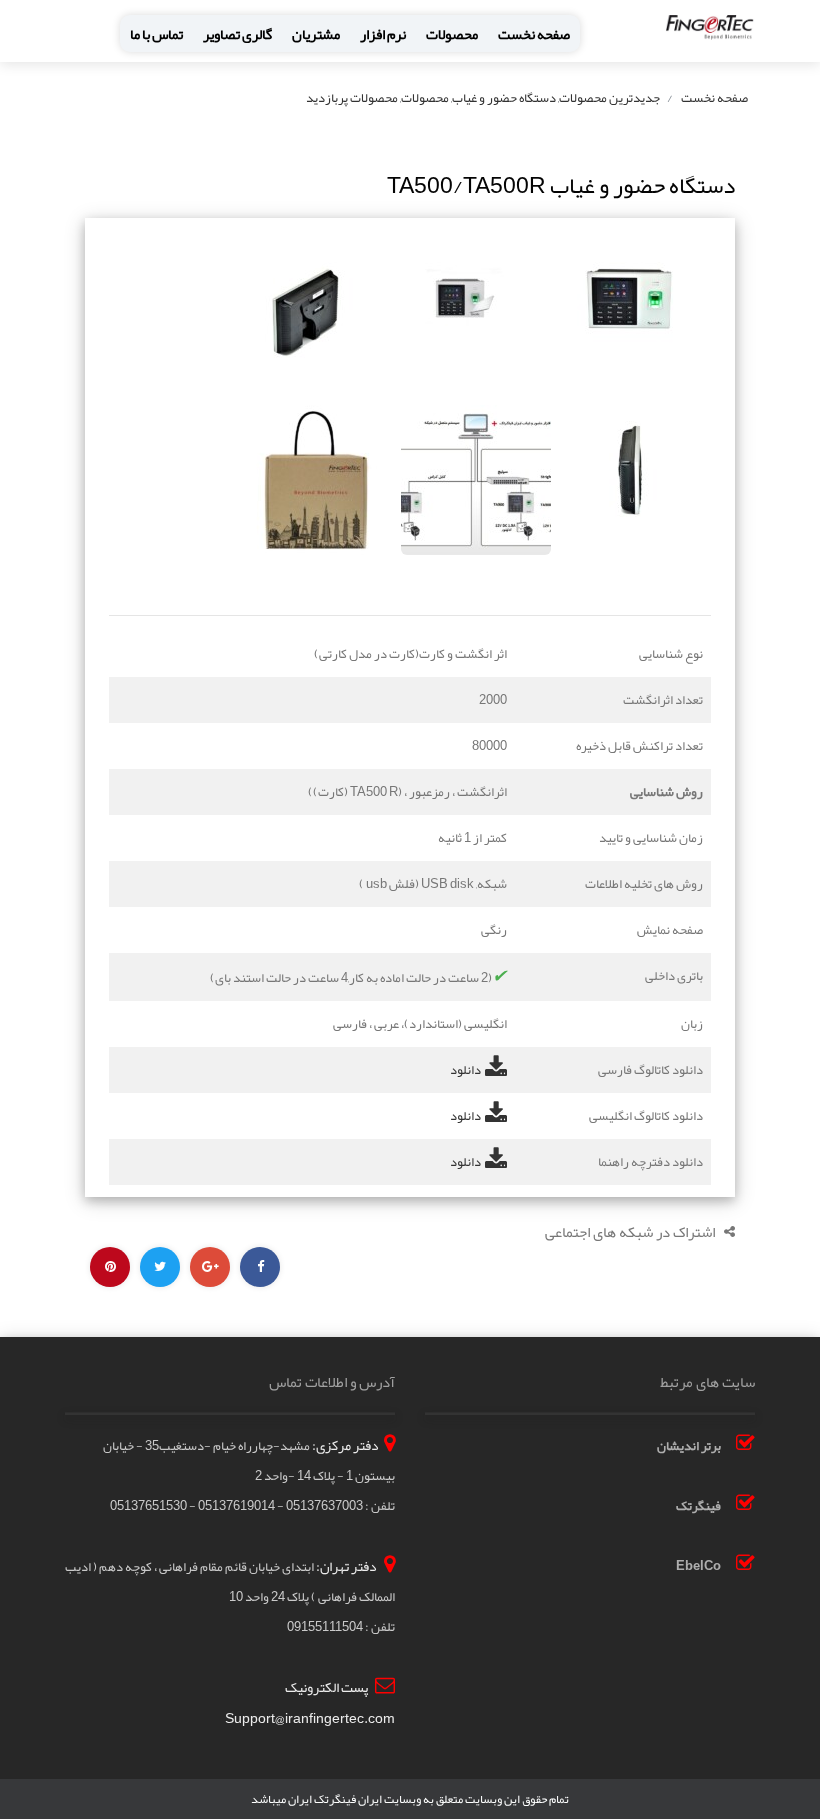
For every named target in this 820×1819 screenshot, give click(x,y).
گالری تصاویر (237, 34)
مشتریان (316, 34)
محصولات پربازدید (352, 98)
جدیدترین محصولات (609, 98)
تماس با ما (156, 34)
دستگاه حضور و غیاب (504, 98)
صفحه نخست (534, 34)
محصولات (452, 34)
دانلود (465, 1070)
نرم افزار (383, 34)
